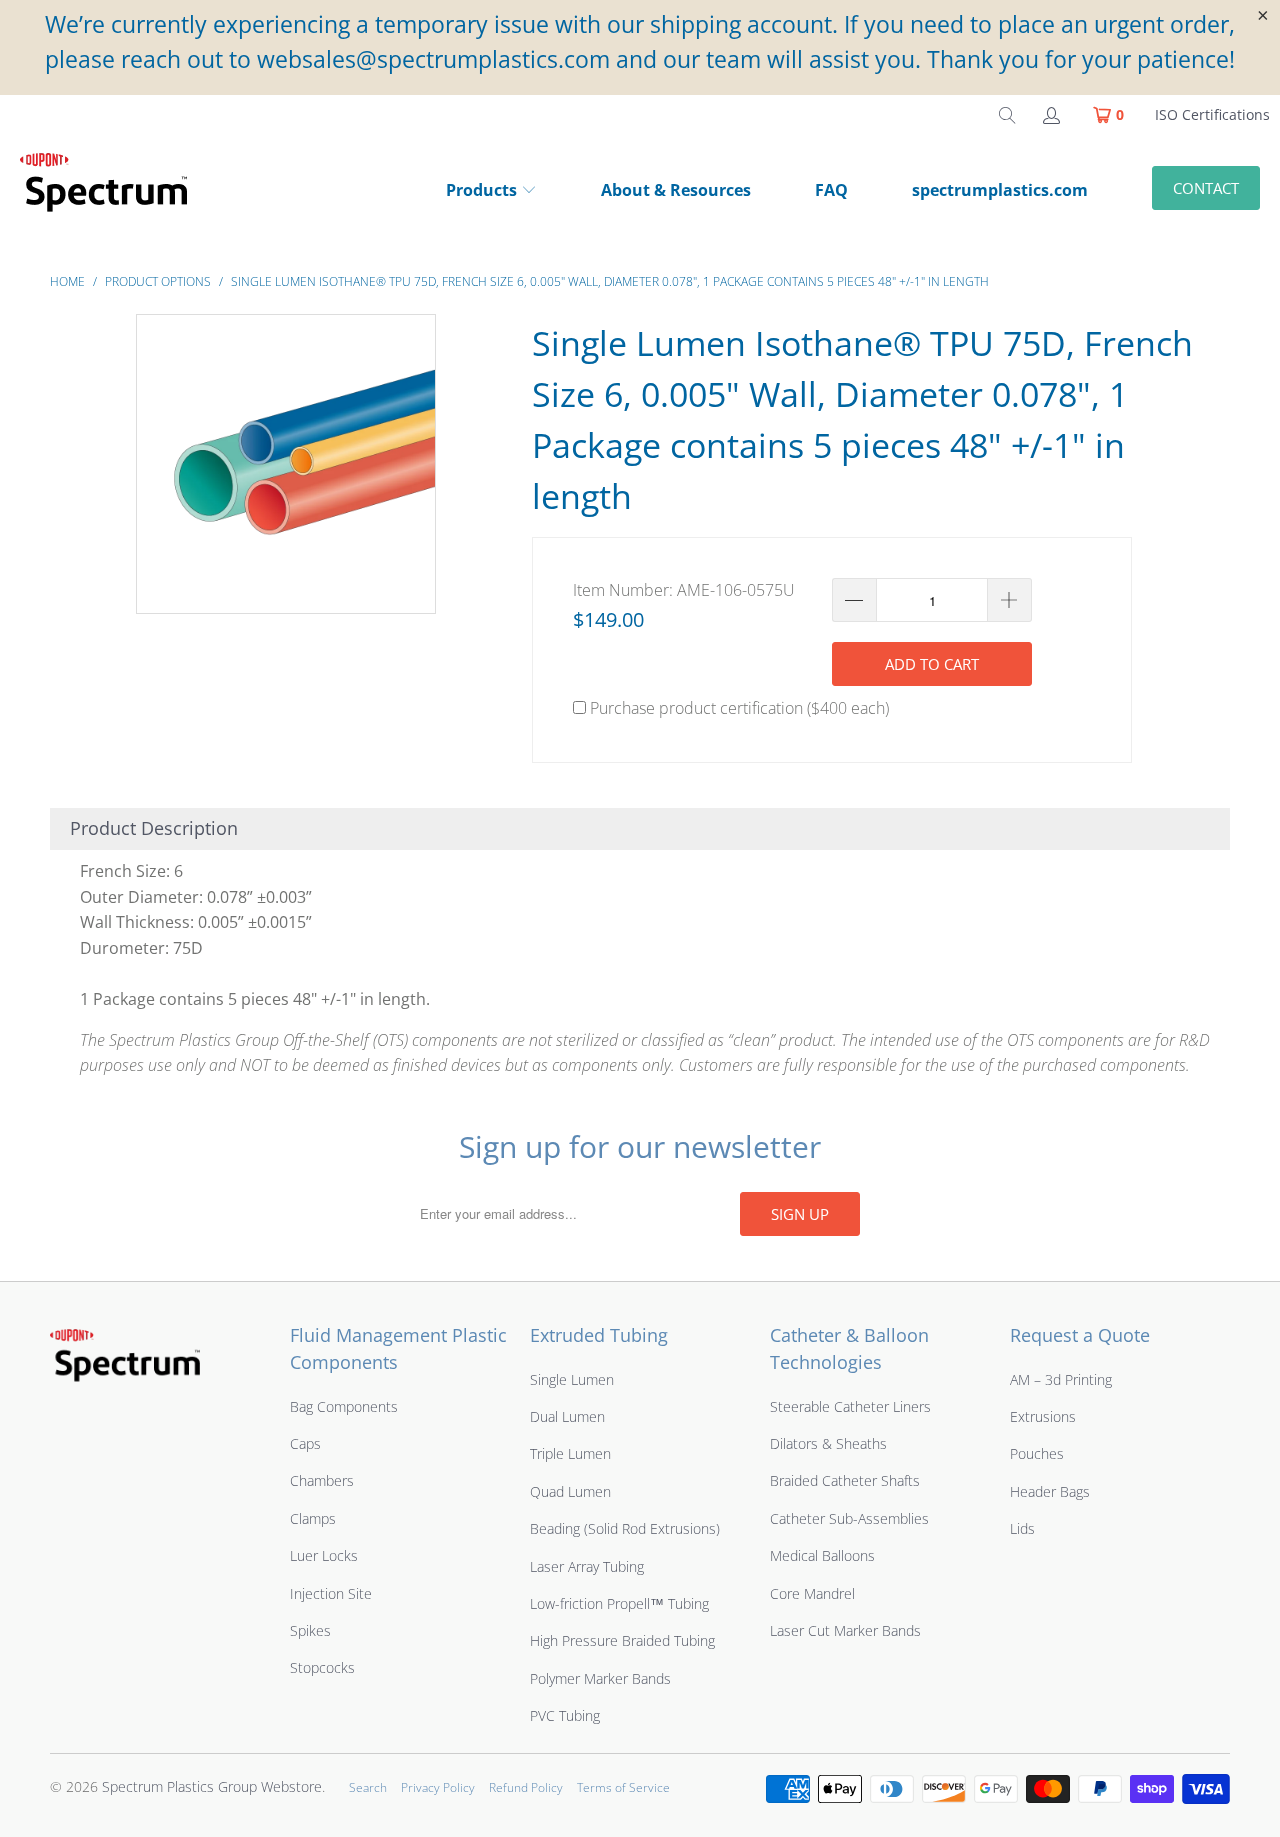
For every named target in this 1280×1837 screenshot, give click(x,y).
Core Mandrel (812, 1593)
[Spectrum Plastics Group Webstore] (112, 192)
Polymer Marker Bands (600, 1678)
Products (481, 190)
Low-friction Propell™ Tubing (619, 1603)
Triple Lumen (570, 1453)
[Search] (1007, 115)
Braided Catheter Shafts (845, 1480)
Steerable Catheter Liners (850, 1406)
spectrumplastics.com (1000, 190)
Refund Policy (526, 1787)
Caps (305, 1443)
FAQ (831, 190)
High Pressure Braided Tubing (622, 1640)
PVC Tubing (565, 1715)
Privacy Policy (438, 1787)
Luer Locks (324, 1555)
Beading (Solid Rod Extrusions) (625, 1528)
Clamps (313, 1518)
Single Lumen (572, 1379)
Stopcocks (322, 1667)
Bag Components (344, 1406)
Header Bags (1050, 1491)
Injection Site (331, 1593)
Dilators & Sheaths (828, 1443)
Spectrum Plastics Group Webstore (212, 1786)
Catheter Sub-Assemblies (849, 1518)
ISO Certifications (1212, 114)
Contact (1206, 188)
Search (368, 1787)
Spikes (310, 1630)
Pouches (1037, 1453)
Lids (1022, 1528)
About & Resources (676, 190)
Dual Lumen (567, 1416)
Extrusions (1043, 1416)
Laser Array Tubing (587, 1566)
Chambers (322, 1480)
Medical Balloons (822, 1555)
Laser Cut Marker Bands (845, 1630)
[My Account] (1050, 115)
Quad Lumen (570, 1491)
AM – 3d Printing (1061, 1379)
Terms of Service (623, 1787)
